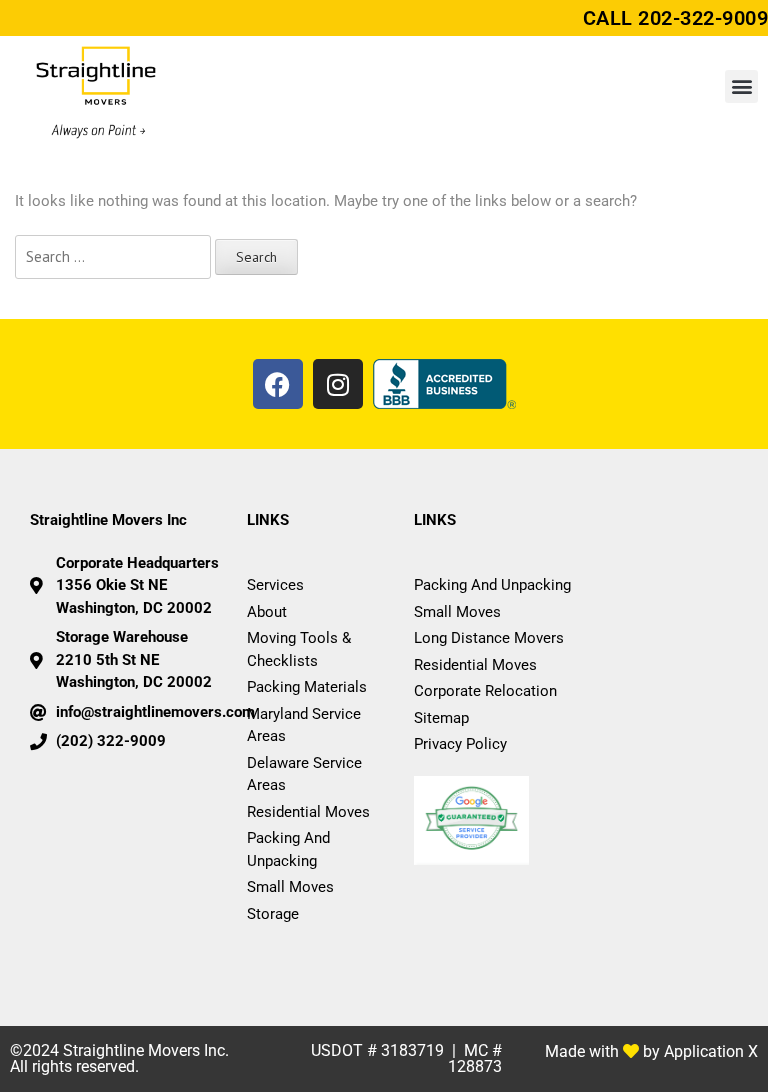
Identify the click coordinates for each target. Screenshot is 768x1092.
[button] (741, 86)
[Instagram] (338, 384)
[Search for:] (113, 257)
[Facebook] (278, 384)
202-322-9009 (703, 18)
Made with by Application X (651, 1051)
